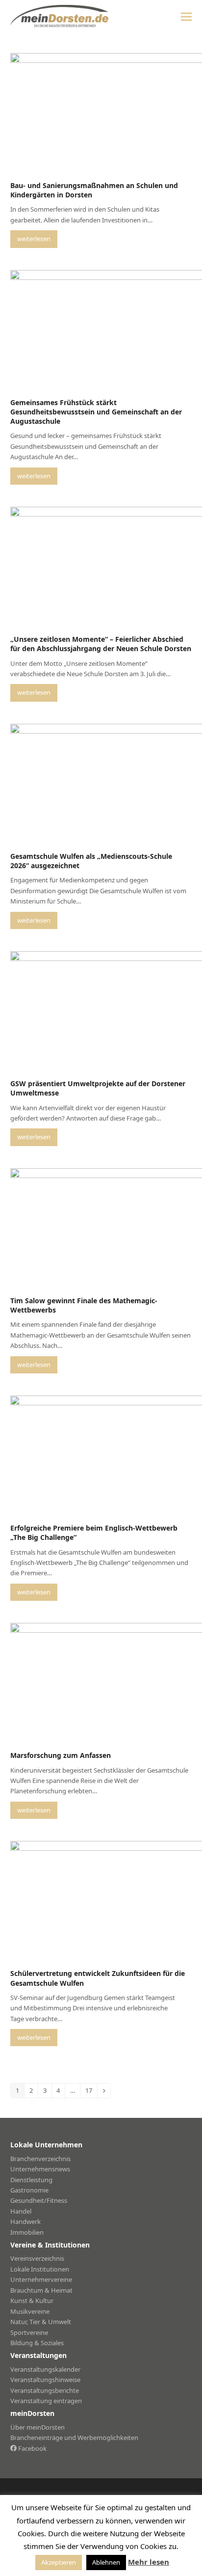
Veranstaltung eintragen (46, 2401)
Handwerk (25, 2221)
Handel (21, 2211)
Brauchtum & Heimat (41, 2290)
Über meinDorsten (38, 2427)
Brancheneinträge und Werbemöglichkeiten (74, 2438)
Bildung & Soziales (37, 2343)
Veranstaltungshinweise (45, 2380)
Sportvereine (29, 2332)
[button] (186, 16)
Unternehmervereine (41, 2279)
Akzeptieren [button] (59, 2562)
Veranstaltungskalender (45, 2369)
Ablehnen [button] (106, 2562)
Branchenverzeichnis (40, 2159)
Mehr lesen (149, 2562)
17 (91, 2090)
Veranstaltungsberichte (45, 2390)
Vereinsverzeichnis (37, 2258)
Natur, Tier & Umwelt (41, 2322)
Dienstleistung (31, 2180)
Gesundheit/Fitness (39, 2200)
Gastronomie (29, 2190)
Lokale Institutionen (40, 2269)
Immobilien (27, 2232)
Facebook (32, 2448)
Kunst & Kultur (32, 2301)
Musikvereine (30, 2311)
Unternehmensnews (40, 2169)
